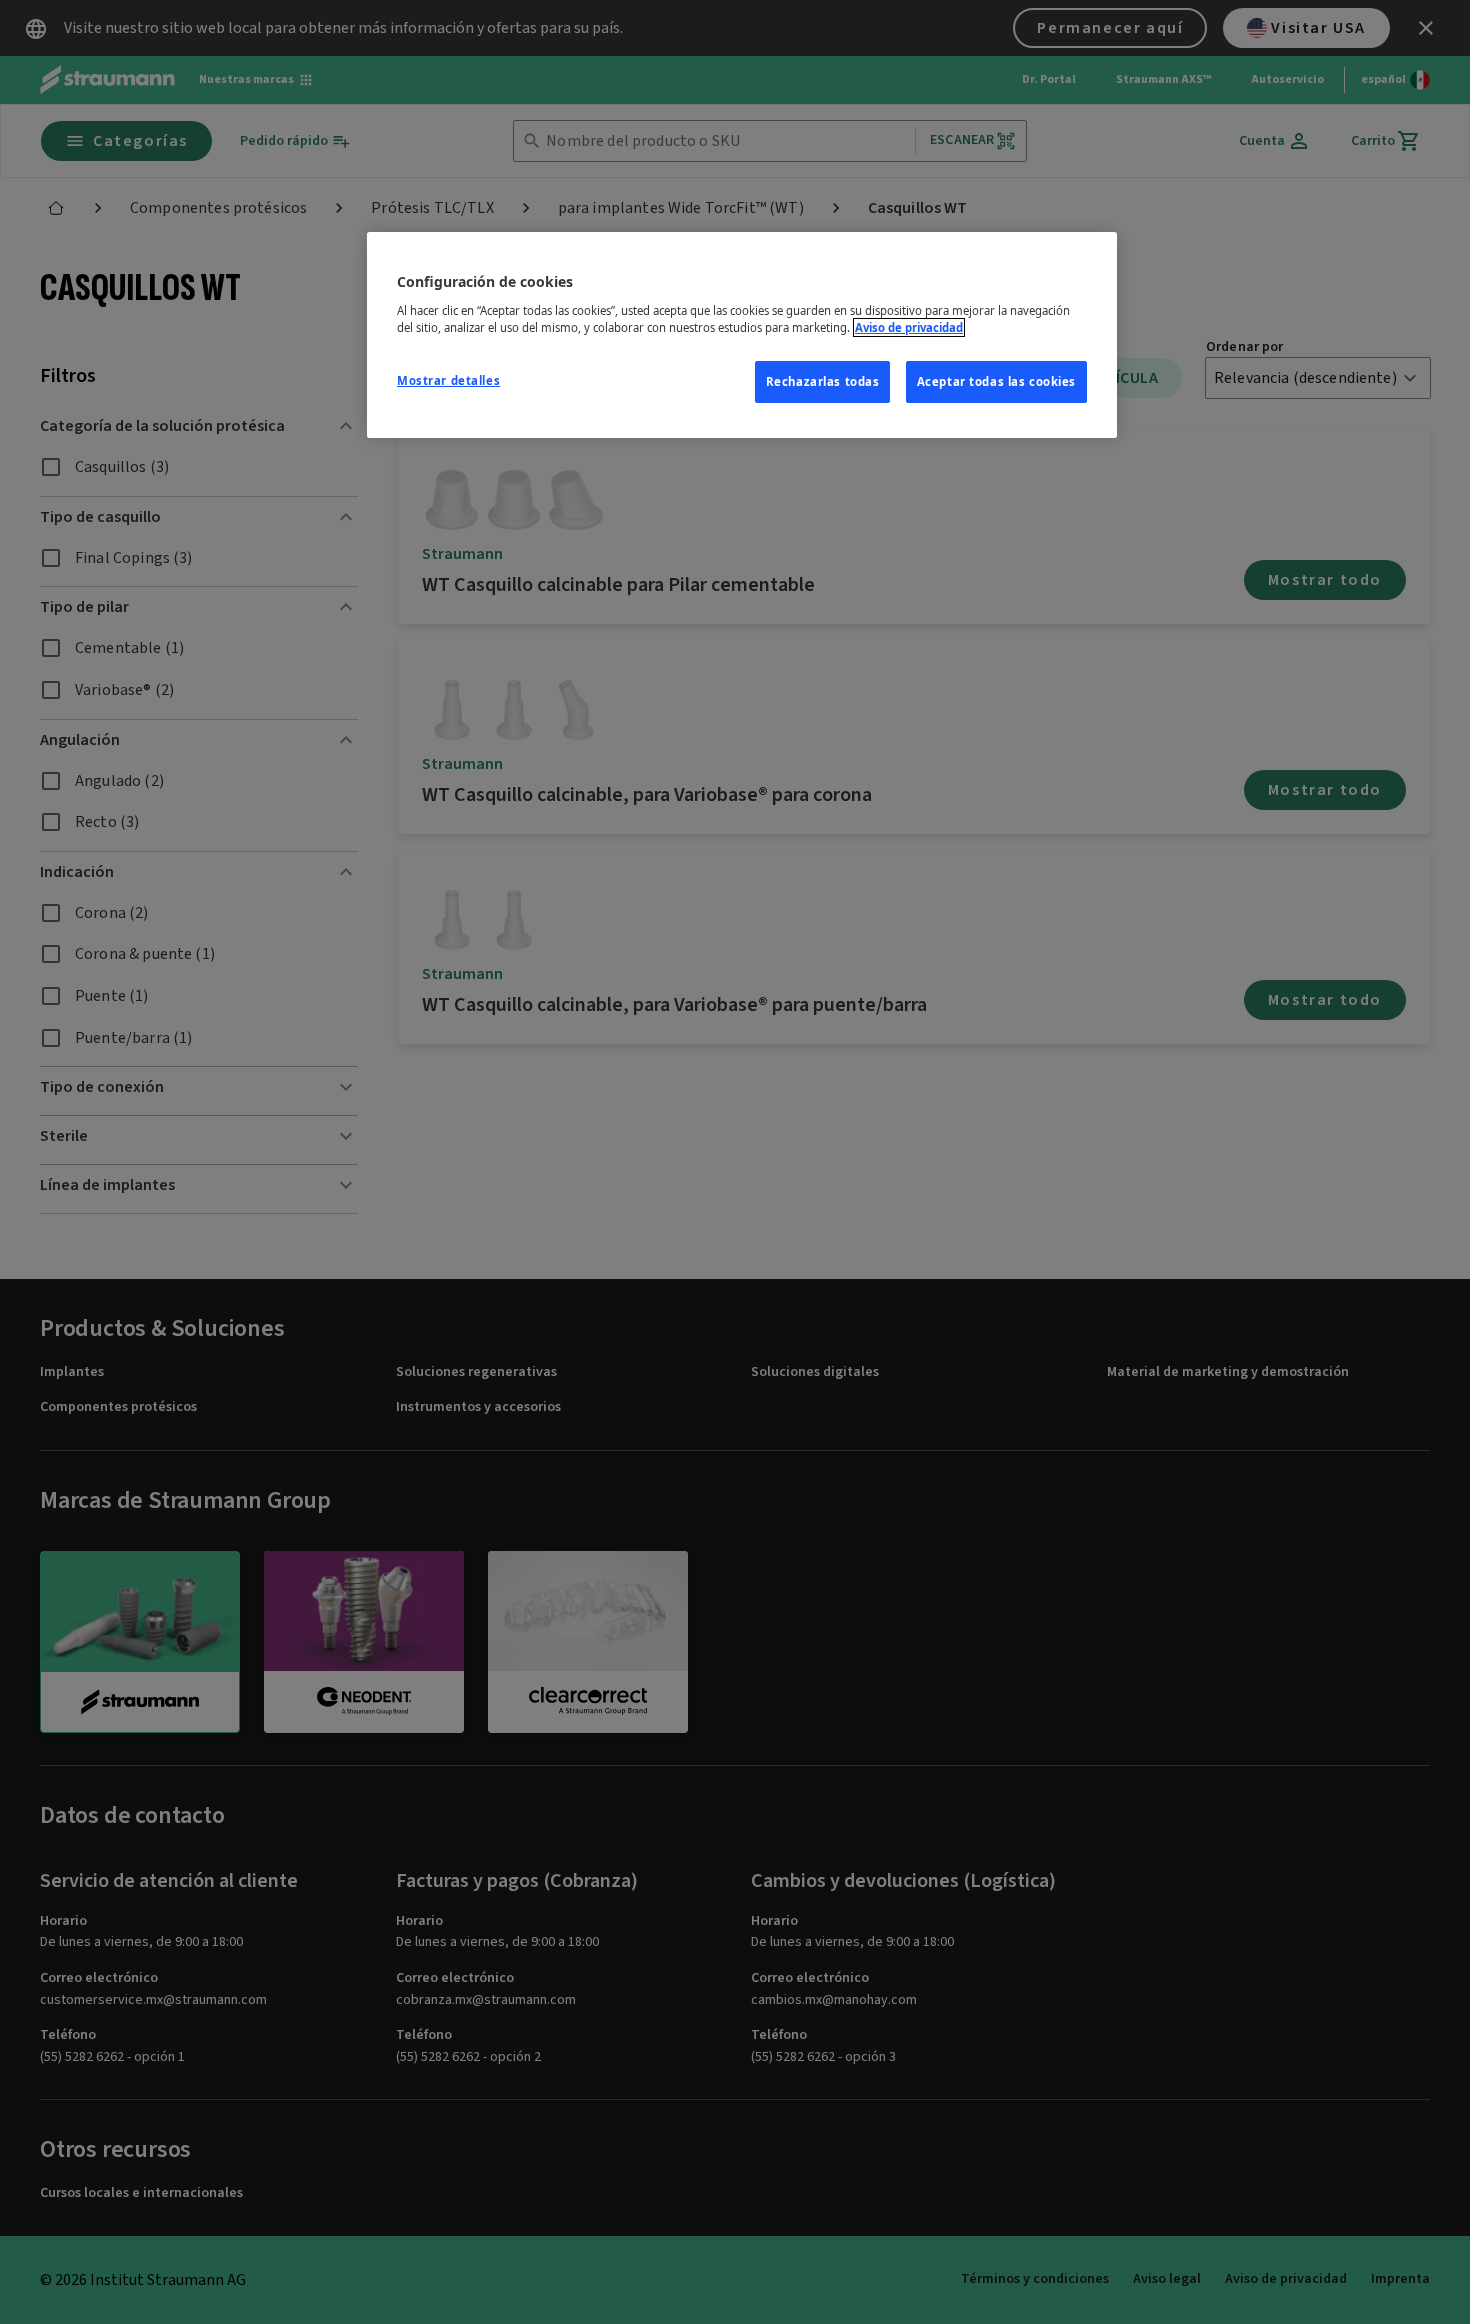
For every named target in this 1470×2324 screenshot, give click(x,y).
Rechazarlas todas (823, 381)
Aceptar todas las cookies (996, 381)
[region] (742, 335)
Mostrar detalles (448, 380)
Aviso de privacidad (909, 327)
